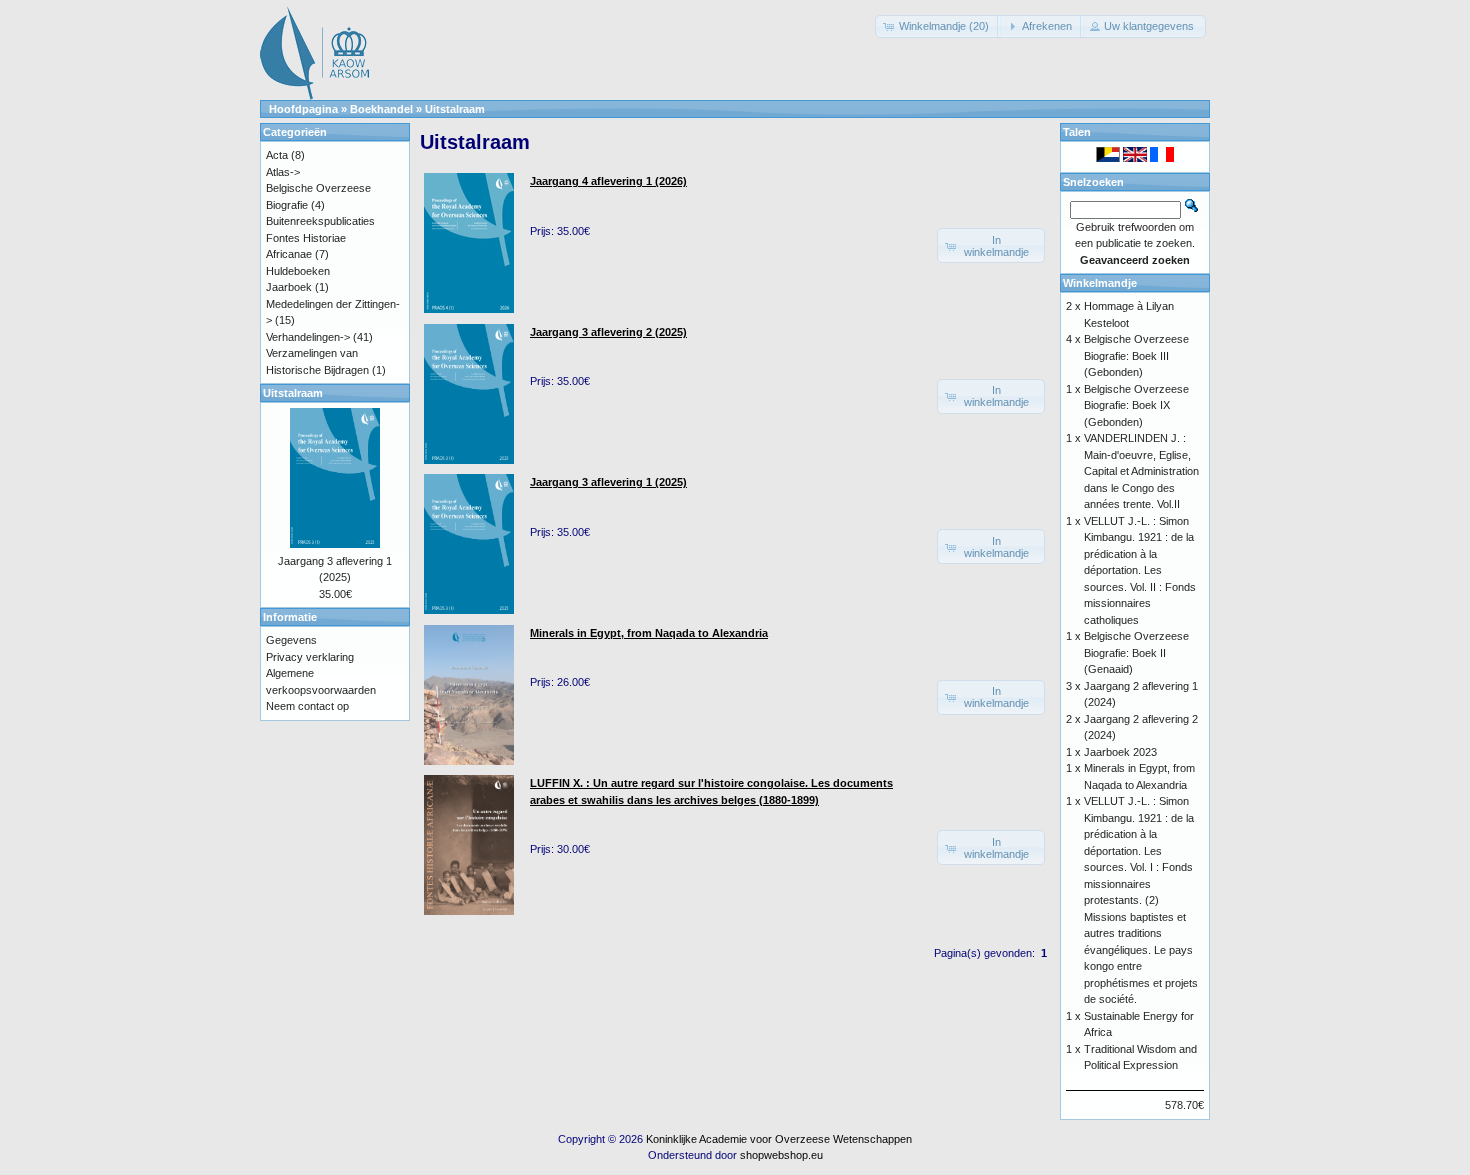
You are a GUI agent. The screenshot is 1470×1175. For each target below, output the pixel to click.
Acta (277, 155)
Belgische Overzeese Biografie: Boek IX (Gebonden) (1136, 405)
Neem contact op (307, 706)
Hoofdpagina (303, 109)
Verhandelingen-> (308, 337)
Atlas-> (283, 172)
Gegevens (291, 640)
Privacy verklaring (310, 657)
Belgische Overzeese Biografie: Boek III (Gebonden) (1136, 355)
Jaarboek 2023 (1120, 752)
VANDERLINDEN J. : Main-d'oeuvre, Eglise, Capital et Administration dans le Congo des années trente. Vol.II (1141, 471)
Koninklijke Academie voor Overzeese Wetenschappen (779, 1139)
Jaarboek (289, 287)
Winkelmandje (1100, 283)
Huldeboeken (298, 271)
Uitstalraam (455, 109)
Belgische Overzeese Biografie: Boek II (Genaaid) (1136, 652)
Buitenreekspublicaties (320, 221)
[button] (938, 26)
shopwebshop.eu (781, 1155)
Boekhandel (381, 109)
